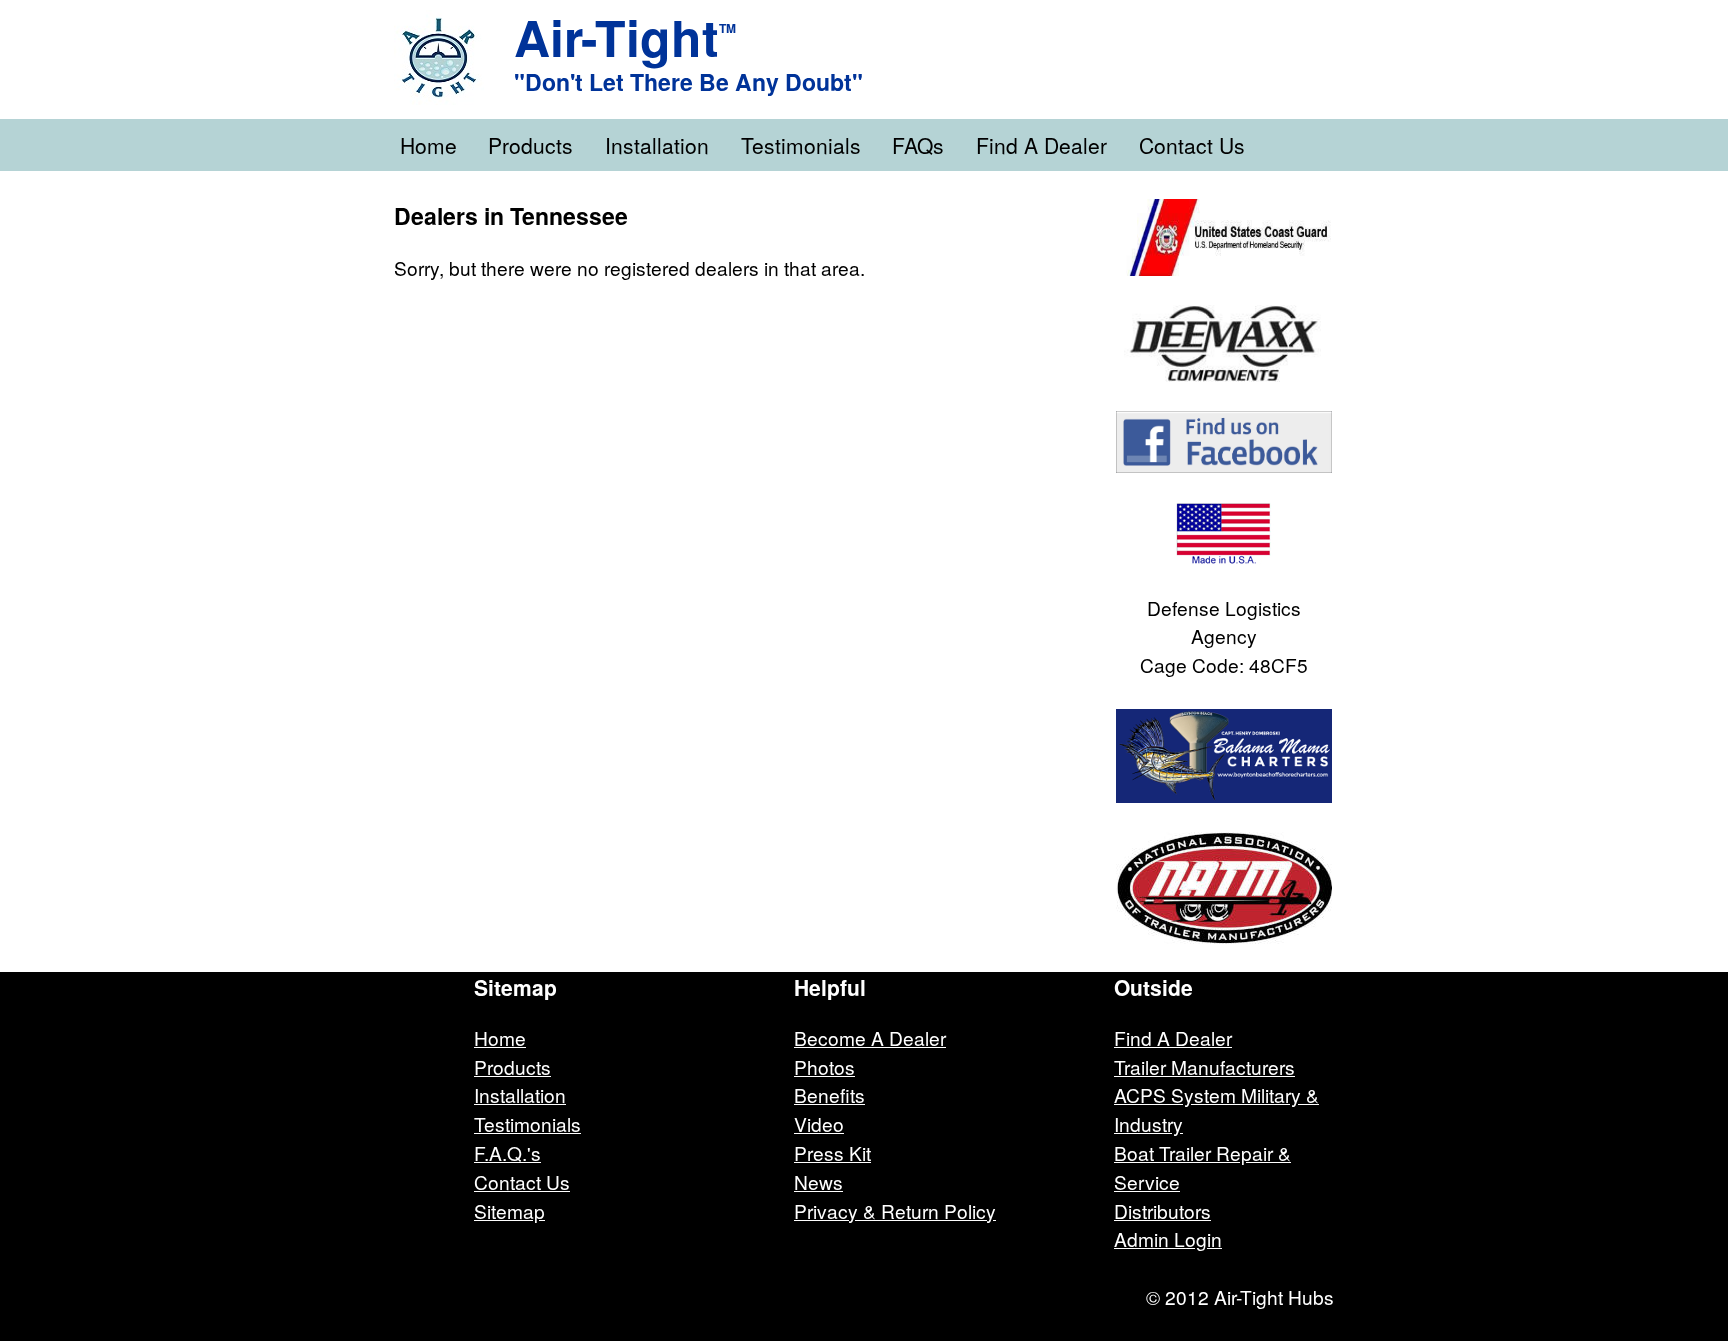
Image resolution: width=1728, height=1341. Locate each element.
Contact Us (1192, 145)
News (818, 1181)
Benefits (829, 1094)
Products (530, 145)
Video (819, 1123)
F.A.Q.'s (507, 1152)
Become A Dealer (870, 1037)
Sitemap (509, 1210)
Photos (824, 1066)
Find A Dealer (1041, 145)
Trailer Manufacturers (1204, 1066)
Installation (657, 145)
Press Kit (832, 1152)
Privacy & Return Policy (895, 1210)
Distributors (1162, 1210)
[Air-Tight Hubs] (454, 57)
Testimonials (801, 145)
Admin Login (1168, 1238)
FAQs (918, 145)
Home (428, 145)
